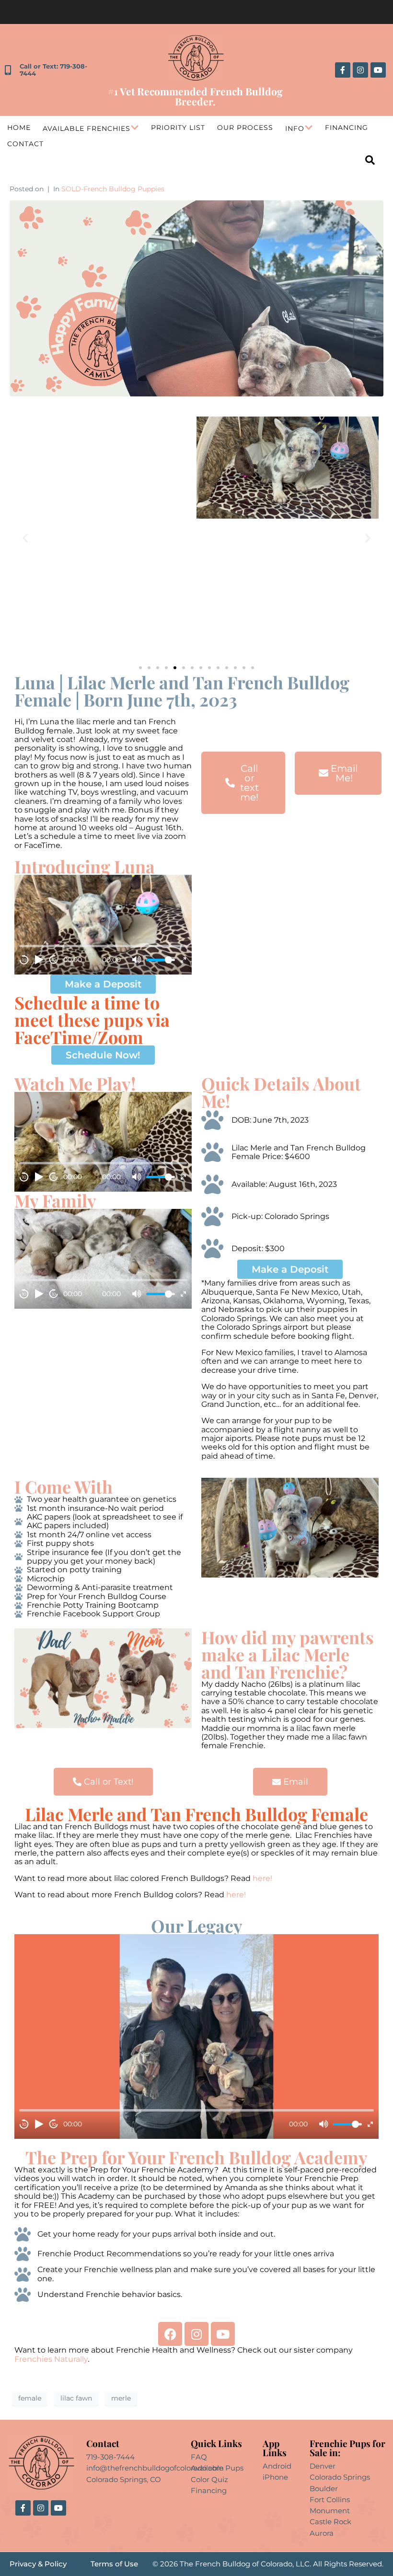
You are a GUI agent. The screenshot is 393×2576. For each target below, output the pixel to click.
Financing (347, 128)
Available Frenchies (87, 128)
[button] (25, 538)
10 (24, 960)
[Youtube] (378, 70)
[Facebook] (170, 2334)
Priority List (178, 128)
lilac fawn (76, 2398)
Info (295, 128)
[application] (103, 925)
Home (19, 128)
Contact (25, 144)
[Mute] (137, 960)
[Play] (39, 960)
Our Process (245, 128)
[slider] (161, 960)
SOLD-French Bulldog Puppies (113, 189)
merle (121, 2398)
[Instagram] (360, 70)
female (30, 2398)
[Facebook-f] (343, 70)
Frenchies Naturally (51, 2359)
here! (263, 1878)
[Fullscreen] (183, 960)
